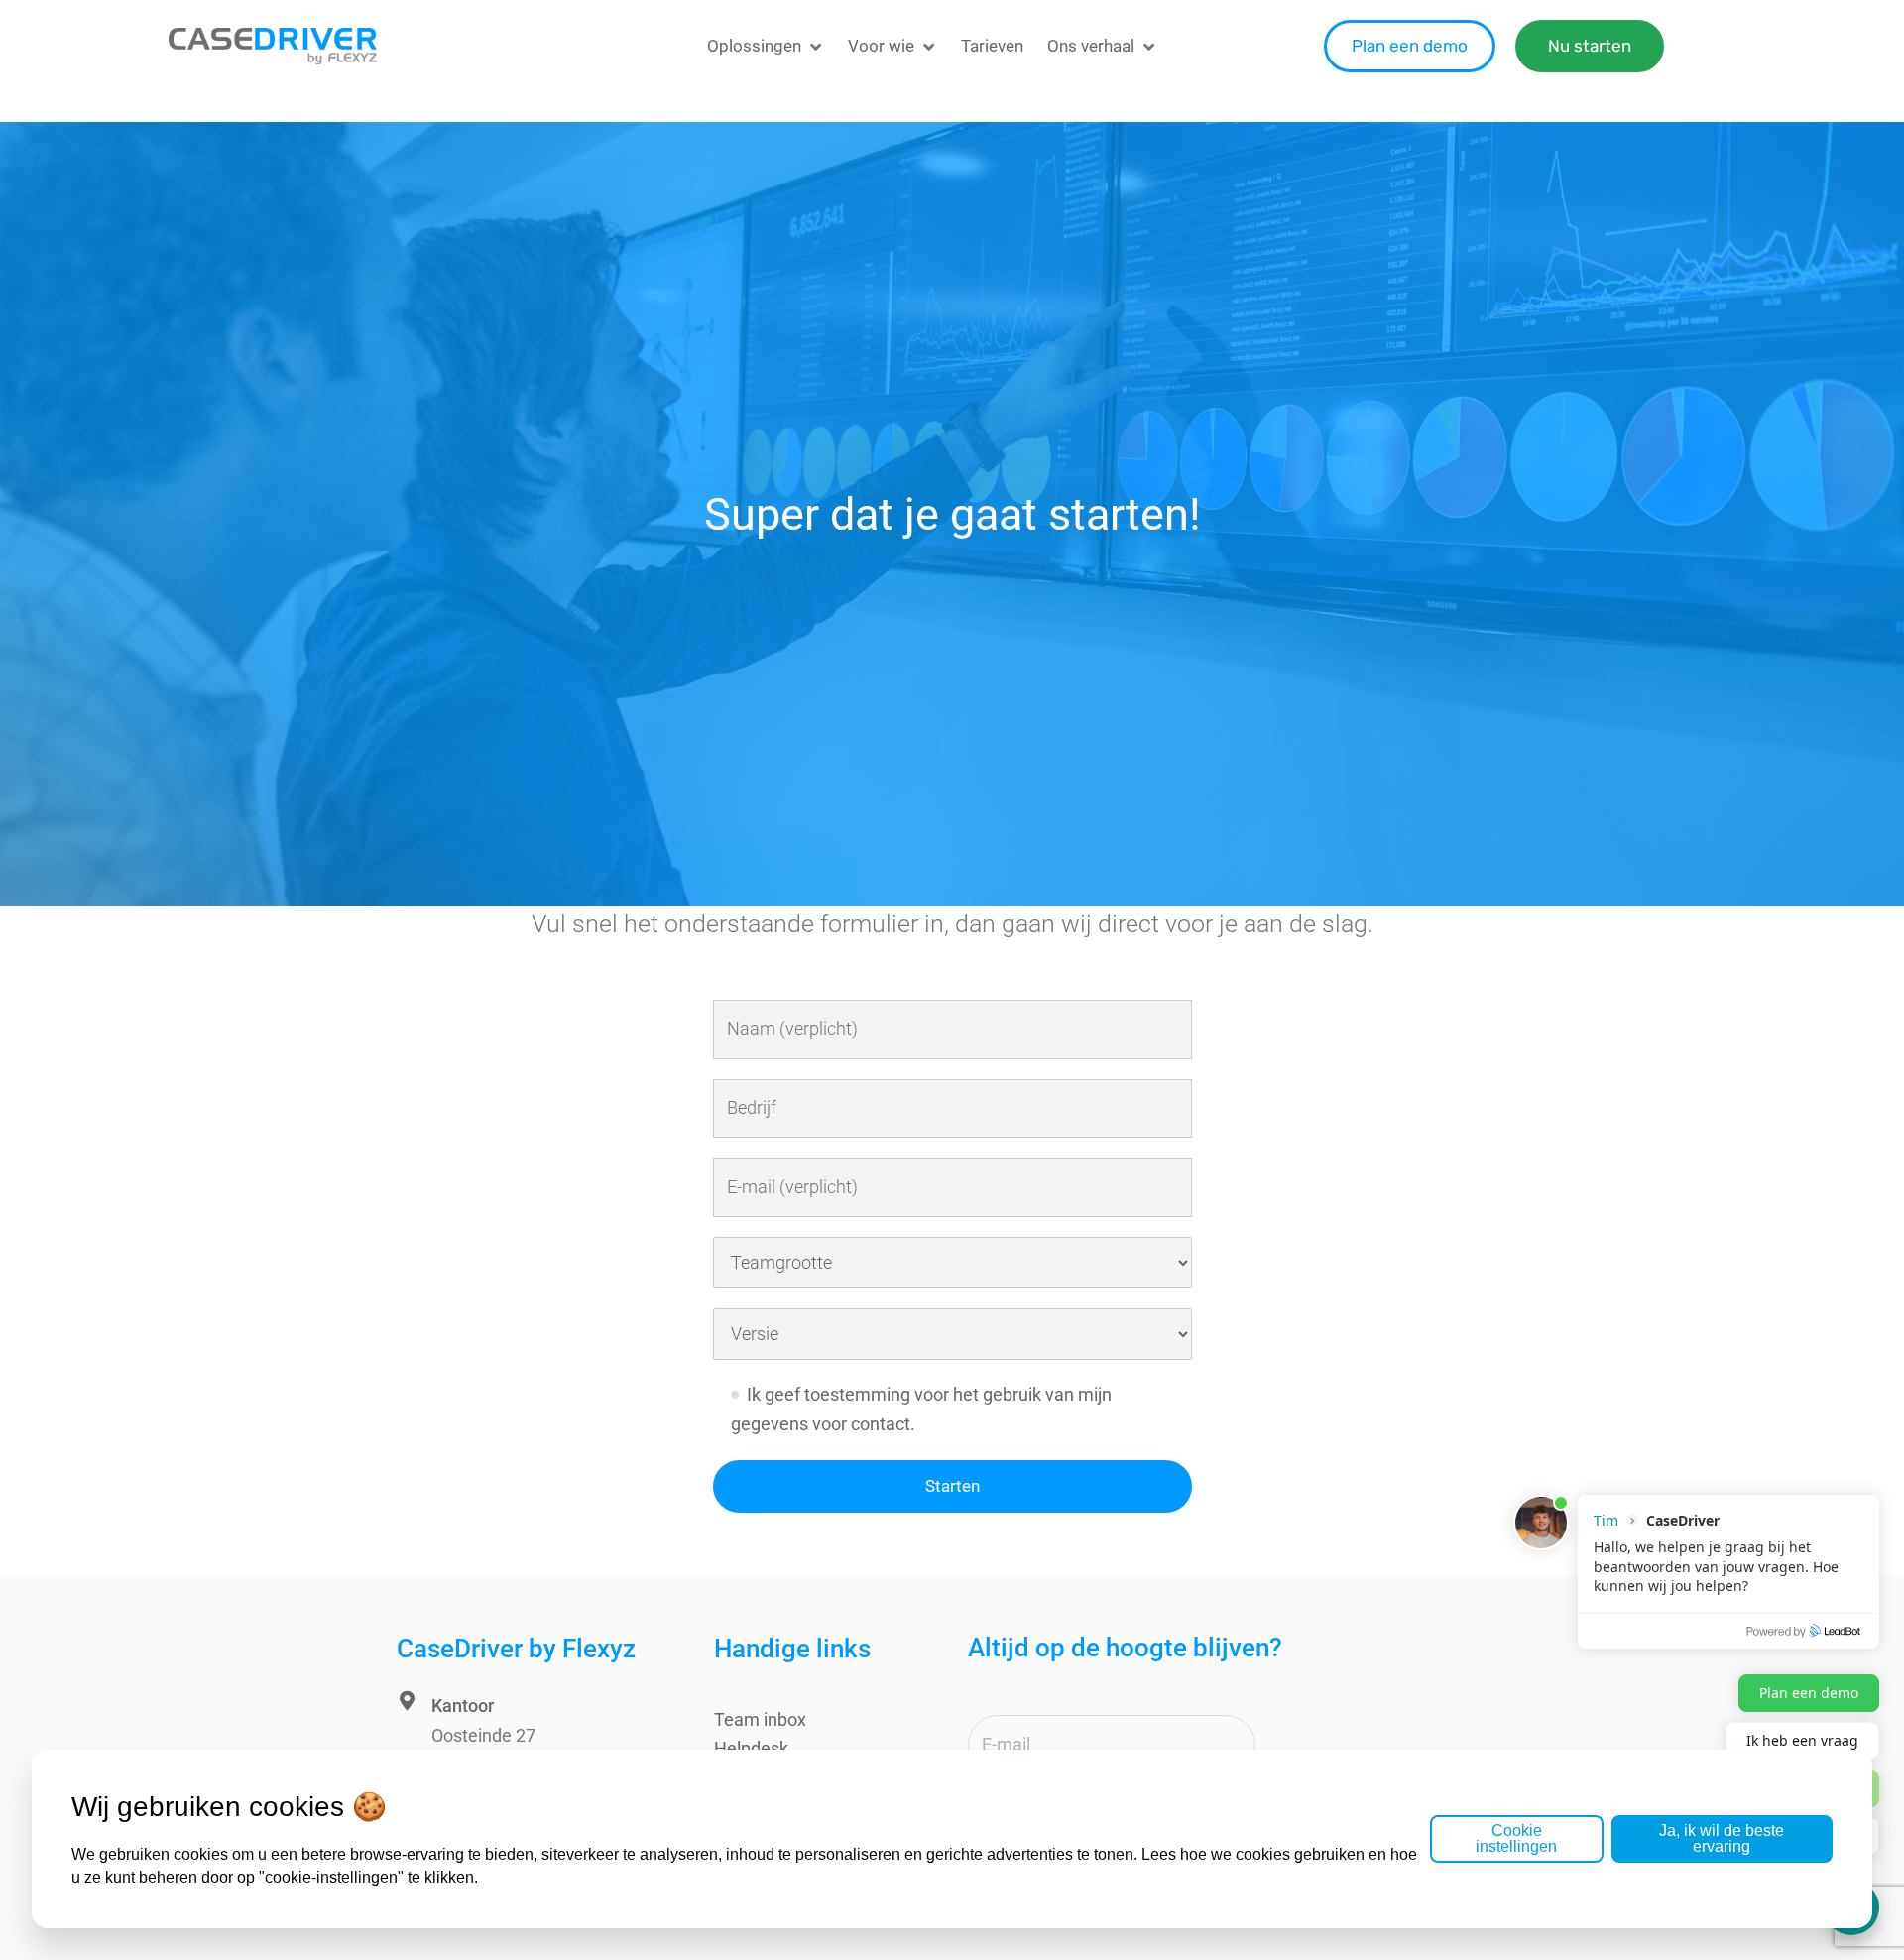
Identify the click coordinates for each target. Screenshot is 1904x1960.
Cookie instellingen (1516, 1838)
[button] (766, 46)
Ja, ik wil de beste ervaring (1722, 1838)
